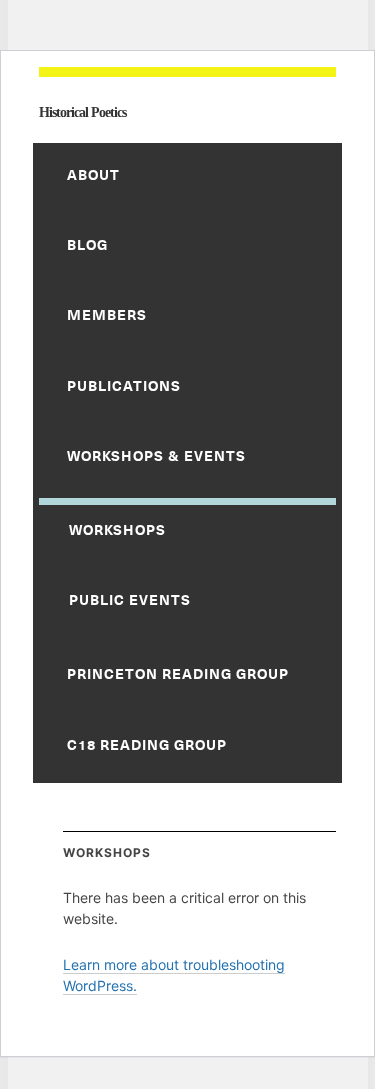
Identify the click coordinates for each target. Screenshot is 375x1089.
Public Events (130, 599)
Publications (124, 385)
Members (107, 314)
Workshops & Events (156, 455)
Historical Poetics (82, 112)
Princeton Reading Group (178, 673)
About (93, 174)
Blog (87, 244)
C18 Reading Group (147, 744)
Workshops (117, 529)
